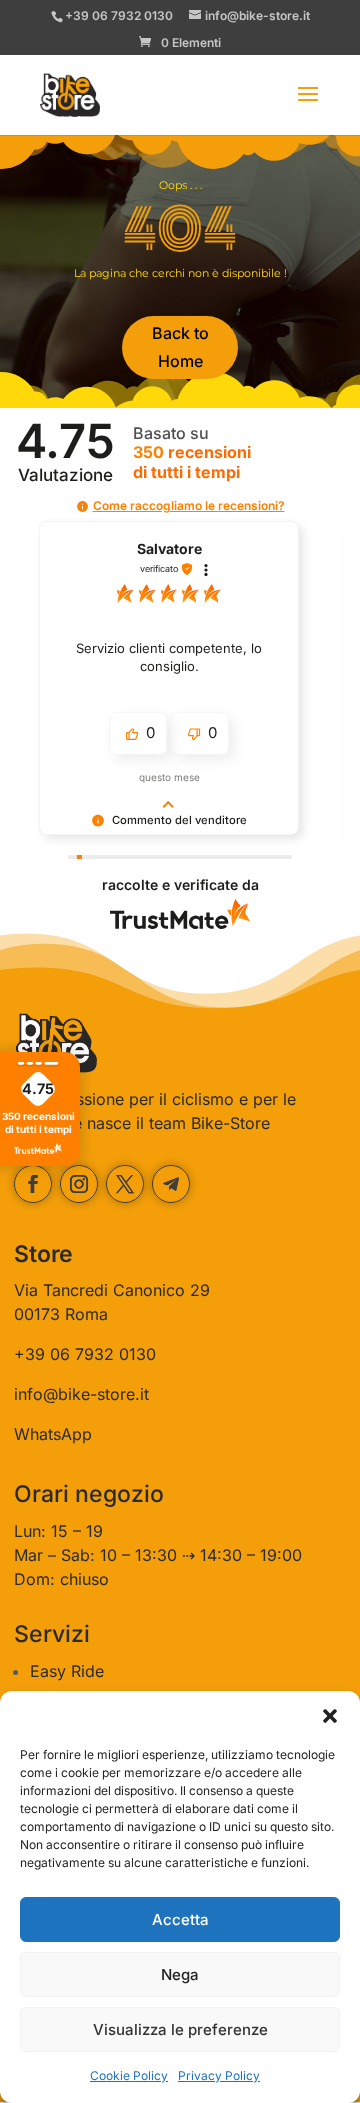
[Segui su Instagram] (79, 1184)
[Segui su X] (125, 1184)
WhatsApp (53, 1434)
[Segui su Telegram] (171, 1184)
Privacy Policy (219, 2075)
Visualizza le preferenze (180, 2029)
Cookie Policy (129, 2075)
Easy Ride (67, 1671)
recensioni (192, 462)
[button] (330, 1716)
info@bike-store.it (81, 1394)
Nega (180, 1974)
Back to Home (180, 346)
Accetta (180, 1919)
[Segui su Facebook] (33, 1184)
